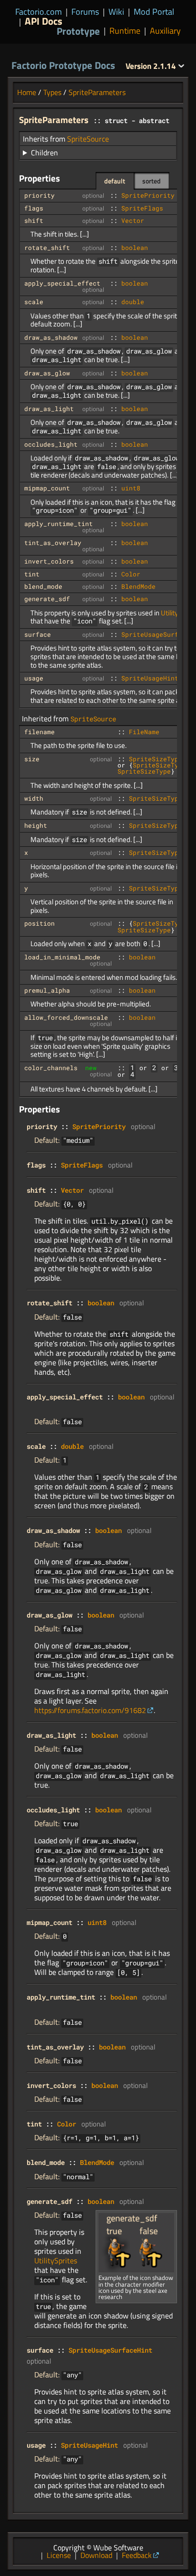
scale (34, 302)
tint (32, 574)
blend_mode (43, 586)
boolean (135, 248)
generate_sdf (47, 599)
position (39, 923)
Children (44, 153)
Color (131, 574)
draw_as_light (49, 409)
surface (38, 634)
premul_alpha (47, 990)
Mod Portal (154, 12)
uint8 (131, 488)
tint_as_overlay (53, 543)
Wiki (116, 12)
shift (34, 220)
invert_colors (49, 561)
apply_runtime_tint (59, 524)
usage (34, 678)
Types (52, 92)
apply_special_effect (62, 283)
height (36, 825)
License (59, 2555)
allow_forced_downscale (66, 1017)
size (32, 759)
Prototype (78, 31)
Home (27, 92)
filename (39, 732)
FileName (144, 732)
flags (34, 208)
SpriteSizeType (156, 759)
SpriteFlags (142, 208)
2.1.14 (152, 66)
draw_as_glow (47, 373)
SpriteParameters (97, 92)
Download (96, 2555)
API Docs (44, 21)
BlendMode (138, 586)
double (133, 302)
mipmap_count (47, 488)
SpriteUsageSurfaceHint (110, 2350)
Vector (133, 220)
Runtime (125, 31)
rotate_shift (47, 248)
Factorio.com (39, 12)
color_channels (51, 1068)
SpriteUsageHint (150, 678)
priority (39, 195)
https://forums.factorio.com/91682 (90, 1710)
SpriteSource (88, 139)
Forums (85, 12)
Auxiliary (165, 31)
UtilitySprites (56, 2260)
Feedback (137, 2555)
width (34, 798)
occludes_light (51, 444)
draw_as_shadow (51, 337)
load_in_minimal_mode (62, 957)
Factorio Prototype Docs (63, 65)
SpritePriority (148, 195)
